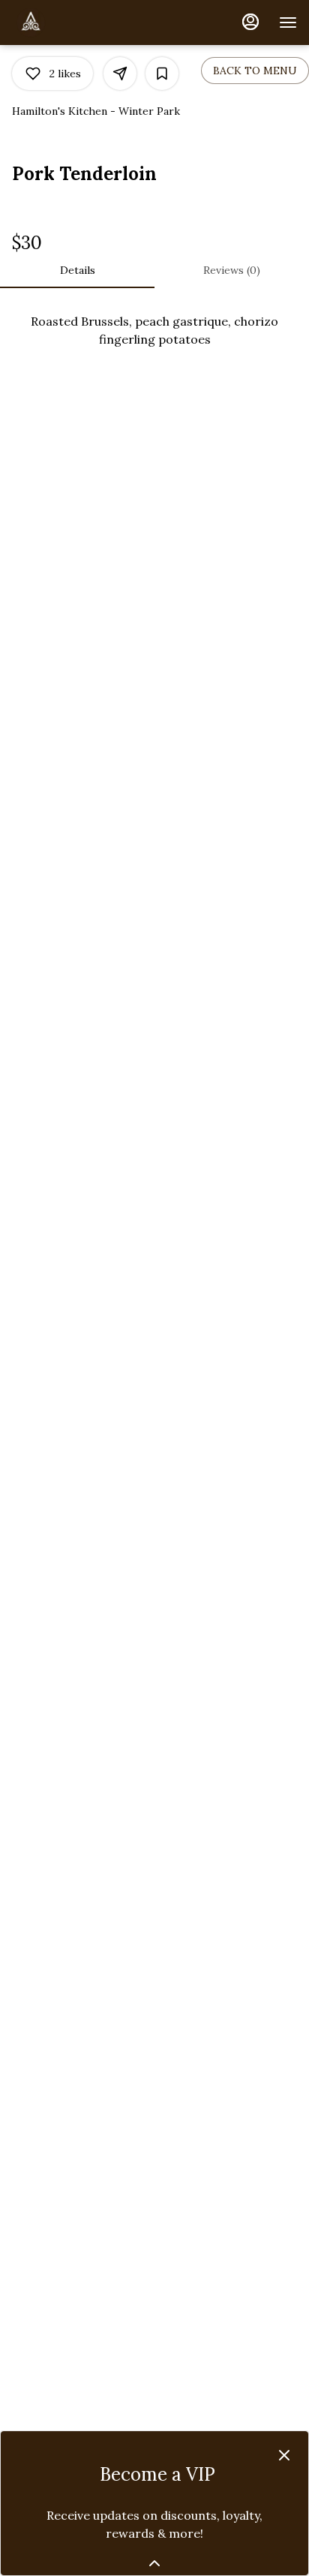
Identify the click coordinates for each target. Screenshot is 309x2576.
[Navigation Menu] (288, 23)
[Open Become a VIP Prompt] (154, 2563)
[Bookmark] (162, 74)
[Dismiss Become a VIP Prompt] (284, 2455)
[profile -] (250, 22)
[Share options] (120, 74)
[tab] (77, 270)
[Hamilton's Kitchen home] (79, 23)
